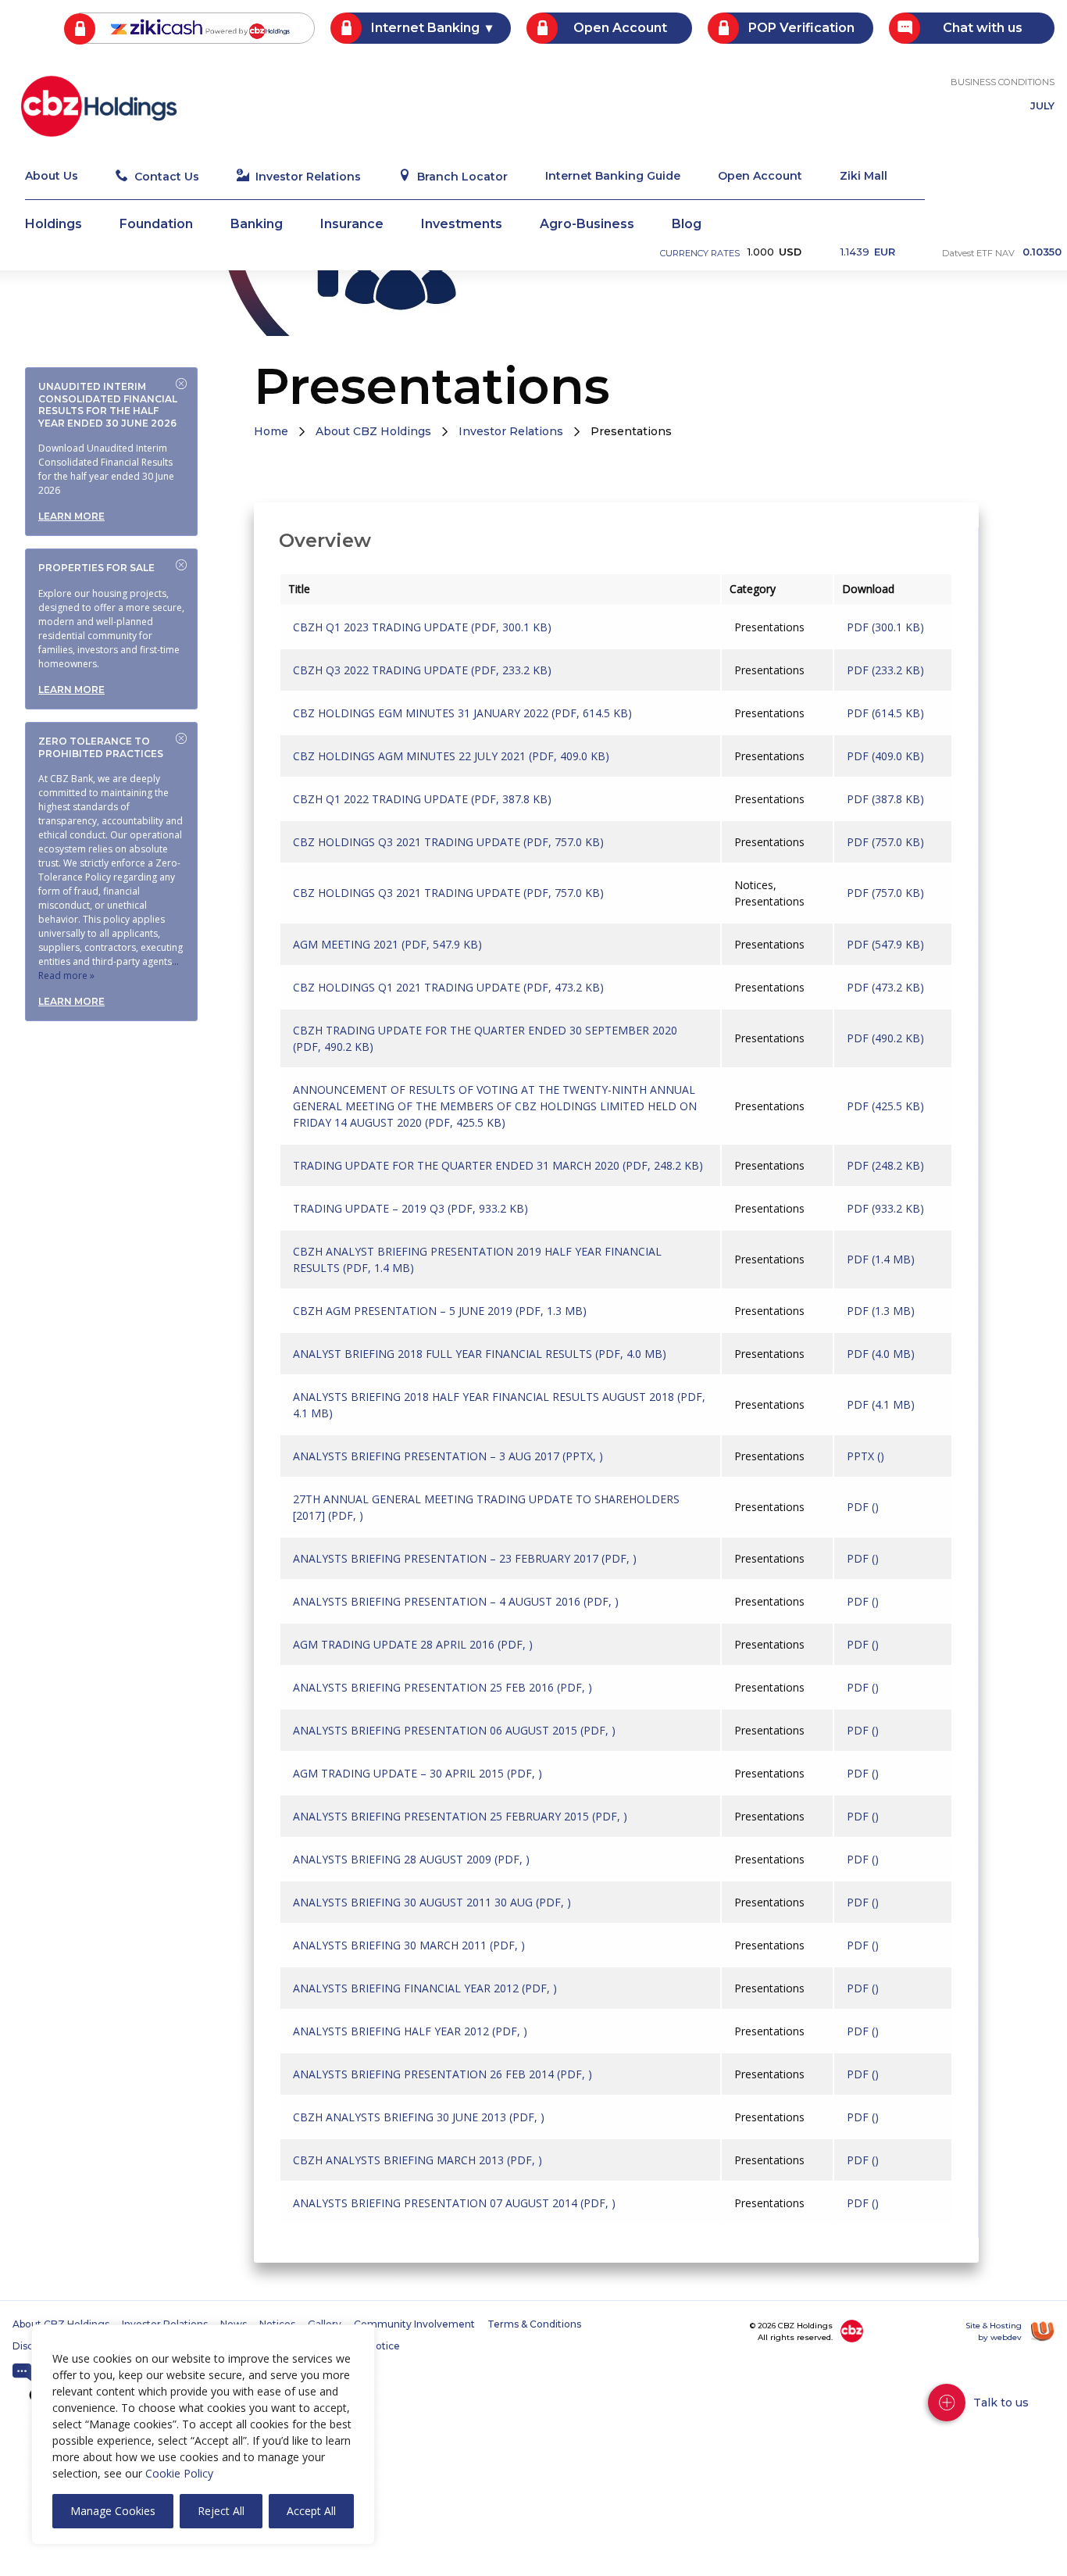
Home (271, 431)
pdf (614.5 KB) (885, 713)
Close (181, 384)
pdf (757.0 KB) (885, 842)
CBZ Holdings (99, 106)
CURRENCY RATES (700, 253)
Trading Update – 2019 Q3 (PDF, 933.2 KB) (410, 1208)
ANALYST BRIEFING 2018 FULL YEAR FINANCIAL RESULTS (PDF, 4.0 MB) (480, 1354)
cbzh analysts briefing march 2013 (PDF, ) (418, 2160)
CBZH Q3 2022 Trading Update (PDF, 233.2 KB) (422, 670)
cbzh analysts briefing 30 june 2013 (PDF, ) (419, 2117)
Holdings (54, 225)
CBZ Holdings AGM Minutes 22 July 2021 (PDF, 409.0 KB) (451, 756)
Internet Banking (425, 28)
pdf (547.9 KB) (885, 944)
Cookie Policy (179, 2473)
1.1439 (868, 252)
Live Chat (22, 2373)
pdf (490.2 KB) (885, 1038)
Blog (687, 225)
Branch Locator (462, 177)
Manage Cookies (113, 2511)
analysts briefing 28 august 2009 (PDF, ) (411, 1859)
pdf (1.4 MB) (881, 1259)
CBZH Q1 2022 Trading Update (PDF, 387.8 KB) (422, 799)
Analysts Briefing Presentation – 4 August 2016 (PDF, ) (456, 1601)
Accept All (311, 2511)
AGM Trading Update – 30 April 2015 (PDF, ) (418, 1773)
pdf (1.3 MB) (881, 1311)
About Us (52, 177)
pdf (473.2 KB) (885, 987)
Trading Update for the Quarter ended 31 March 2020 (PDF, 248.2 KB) (498, 1165)
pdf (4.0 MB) (881, 1354)
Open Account (620, 28)
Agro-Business (587, 225)
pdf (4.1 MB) (881, 1404)
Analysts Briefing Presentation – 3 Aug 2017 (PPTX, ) (448, 1456)
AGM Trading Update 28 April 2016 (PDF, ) (413, 1644)
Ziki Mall (864, 177)
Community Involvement (414, 2324)
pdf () (863, 1507)
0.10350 (1042, 253)
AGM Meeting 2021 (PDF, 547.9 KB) (387, 944)
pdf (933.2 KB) (885, 1208)
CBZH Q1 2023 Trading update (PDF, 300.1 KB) (422, 627)
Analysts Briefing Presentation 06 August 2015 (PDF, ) (454, 1730)
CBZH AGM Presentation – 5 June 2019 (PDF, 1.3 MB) (440, 1311)
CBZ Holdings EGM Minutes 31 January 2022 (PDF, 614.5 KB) (462, 713)
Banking (257, 225)
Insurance (352, 225)
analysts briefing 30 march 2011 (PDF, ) (409, 1945)
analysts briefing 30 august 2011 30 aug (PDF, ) (432, 1902)
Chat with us (983, 28)
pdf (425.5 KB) (885, 1106)
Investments (462, 225)
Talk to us (1001, 2403)
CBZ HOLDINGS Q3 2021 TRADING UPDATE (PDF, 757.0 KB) (448, 842)
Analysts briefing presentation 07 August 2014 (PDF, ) (454, 2203)
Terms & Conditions (534, 2324)
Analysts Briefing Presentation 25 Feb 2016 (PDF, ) (443, 1687)
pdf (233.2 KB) (885, 670)
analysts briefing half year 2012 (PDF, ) (410, 2031)
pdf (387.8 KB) (885, 799)
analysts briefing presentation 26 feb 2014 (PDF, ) (443, 2074)
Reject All (221, 2511)
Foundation (156, 225)
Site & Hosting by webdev (994, 2331)
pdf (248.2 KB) (885, 1165)
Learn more (71, 516)
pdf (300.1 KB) (885, 627)
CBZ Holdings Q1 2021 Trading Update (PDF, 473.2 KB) (448, 987)
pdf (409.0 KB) (885, 756)
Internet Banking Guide (613, 177)
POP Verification (801, 28)
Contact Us (167, 177)
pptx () (865, 1456)
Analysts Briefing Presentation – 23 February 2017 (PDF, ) (465, 1558)
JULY (1042, 107)
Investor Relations (308, 177)
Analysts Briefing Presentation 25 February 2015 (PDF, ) (460, 1816)
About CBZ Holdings (373, 431)
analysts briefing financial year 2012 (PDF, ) (425, 1988)
